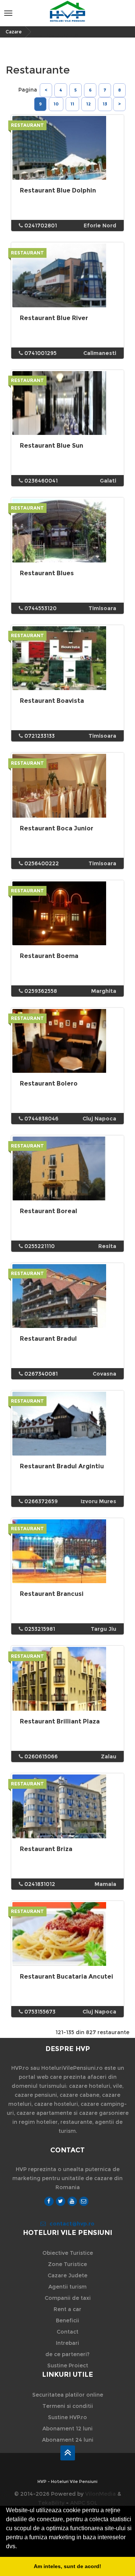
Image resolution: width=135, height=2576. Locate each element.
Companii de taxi (68, 2298)
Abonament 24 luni (68, 2440)
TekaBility (51, 2503)
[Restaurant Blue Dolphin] (67, 148)
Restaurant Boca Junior (57, 828)
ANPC (78, 2503)
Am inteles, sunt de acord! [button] (67, 2566)
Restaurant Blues (47, 573)
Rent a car (67, 2309)
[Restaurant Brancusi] (67, 1551)
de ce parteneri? (67, 2354)
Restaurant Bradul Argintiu (62, 1466)
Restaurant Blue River (54, 318)
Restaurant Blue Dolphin (58, 190)
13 (105, 104)
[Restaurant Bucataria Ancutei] (67, 1934)
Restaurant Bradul (48, 1339)
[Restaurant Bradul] (67, 1296)
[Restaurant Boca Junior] (67, 786)
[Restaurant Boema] (67, 913)
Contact (67, 2332)
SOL (92, 2503)
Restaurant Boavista (52, 701)
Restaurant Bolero (49, 1083)
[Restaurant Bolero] (67, 1041)
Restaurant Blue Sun (52, 446)
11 (72, 104)
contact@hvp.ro (72, 2224)
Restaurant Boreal (49, 1211)
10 (56, 104)
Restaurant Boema (49, 956)
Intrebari (67, 2343)
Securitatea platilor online (68, 2395)
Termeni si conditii (68, 2406)
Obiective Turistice (68, 2253)
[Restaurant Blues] (67, 531)
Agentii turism (67, 2287)
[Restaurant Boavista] (67, 658)
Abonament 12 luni (67, 2429)
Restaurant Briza (46, 1849)
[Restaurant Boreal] (67, 1168)
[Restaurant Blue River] (67, 275)
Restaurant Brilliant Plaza (60, 1721)
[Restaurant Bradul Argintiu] (67, 1424)
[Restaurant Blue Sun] (67, 403)
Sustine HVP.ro (67, 2417)
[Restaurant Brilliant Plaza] (67, 1679)
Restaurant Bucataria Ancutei (67, 1977)
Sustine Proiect (68, 2365)
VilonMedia (100, 2494)
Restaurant (27, 125)
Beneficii (67, 2320)
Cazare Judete (67, 2275)
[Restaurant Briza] (67, 1806)
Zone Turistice (67, 2264)
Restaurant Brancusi (52, 1594)
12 (88, 104)
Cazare (14, 32)
